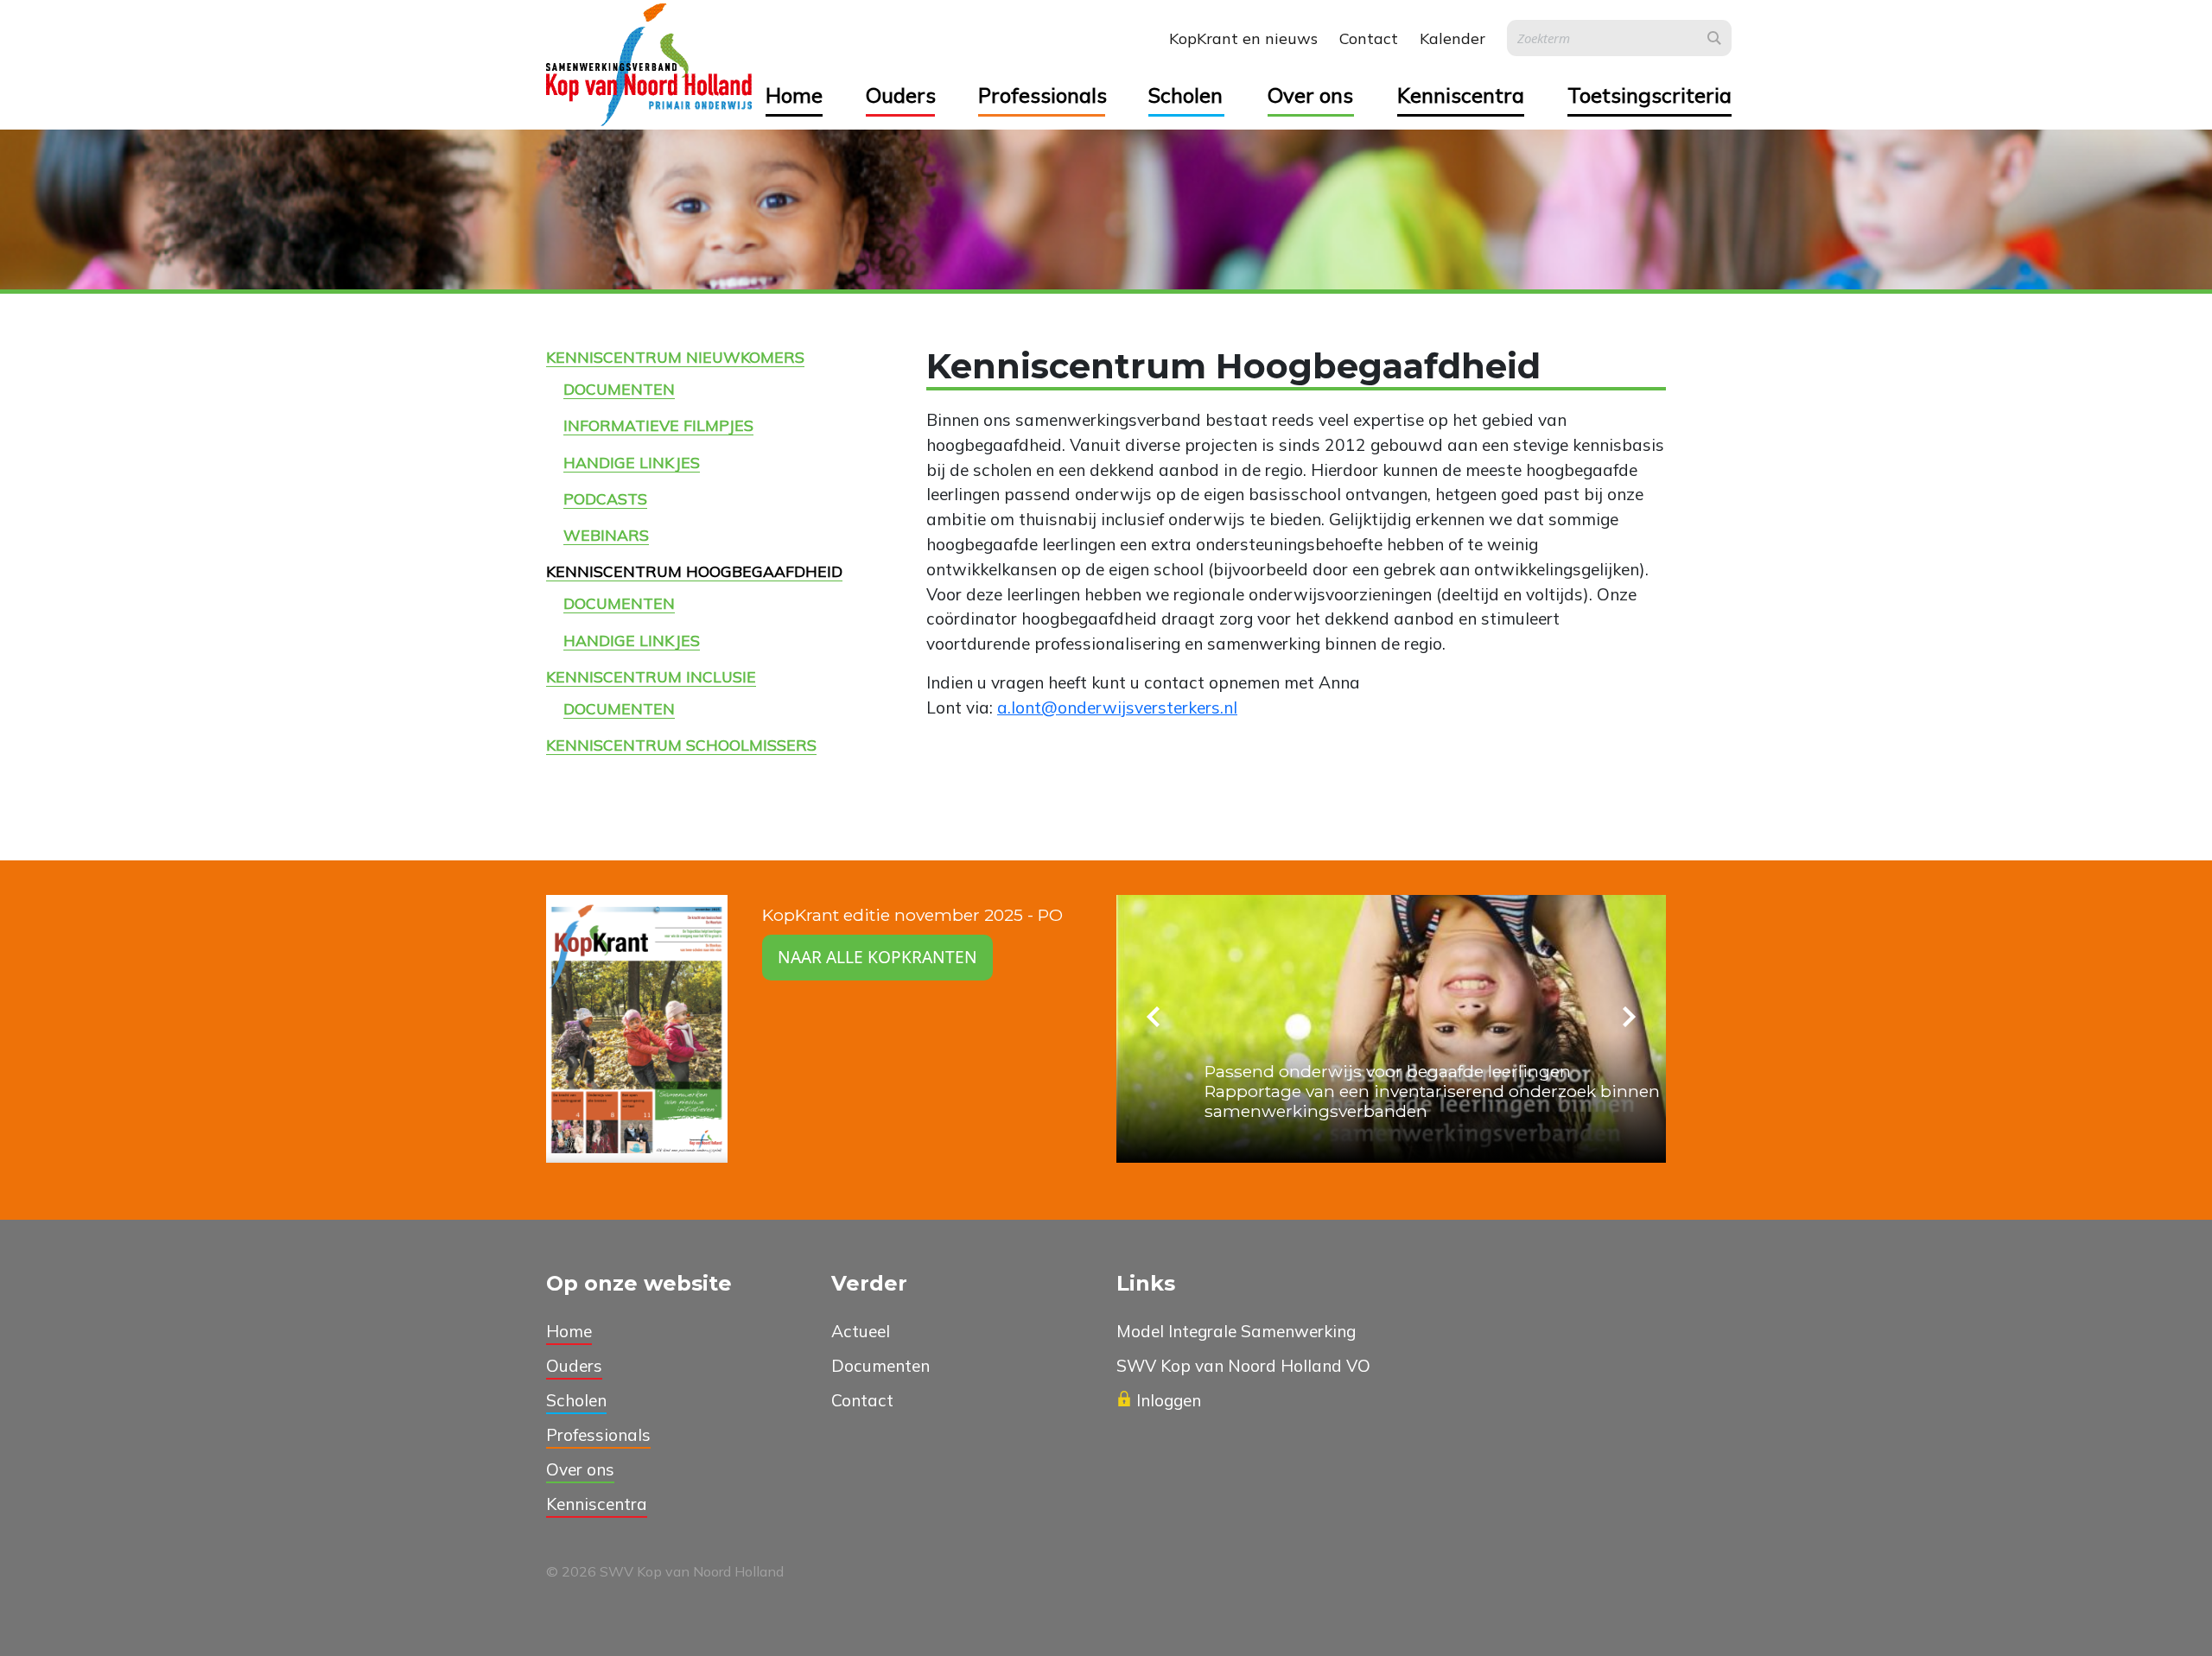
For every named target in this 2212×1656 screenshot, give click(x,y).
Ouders (900, 95)
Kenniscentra (1461, 95)
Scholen (1185, 95)
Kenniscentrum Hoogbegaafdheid (694, 571)
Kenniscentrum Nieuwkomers (675, 357)
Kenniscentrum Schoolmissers (681, 745)
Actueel (861, 1331)
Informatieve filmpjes (658, 425)
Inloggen (1169, 1400)
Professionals (1042, 95)
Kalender (1452, 38)
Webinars (606, 535)
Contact (1369, 38)
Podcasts (605, 498)
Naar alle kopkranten (877, 957)
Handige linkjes (632, 462)
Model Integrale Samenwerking (1236, 1331)
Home (794, 95)
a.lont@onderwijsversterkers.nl (1117, 707)
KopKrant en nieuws (1243, 38)
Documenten (619, 389)
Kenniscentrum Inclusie (651, 676)
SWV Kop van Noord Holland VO (1243, 1366)
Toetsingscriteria (1649, 95)
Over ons (1310, 95)
